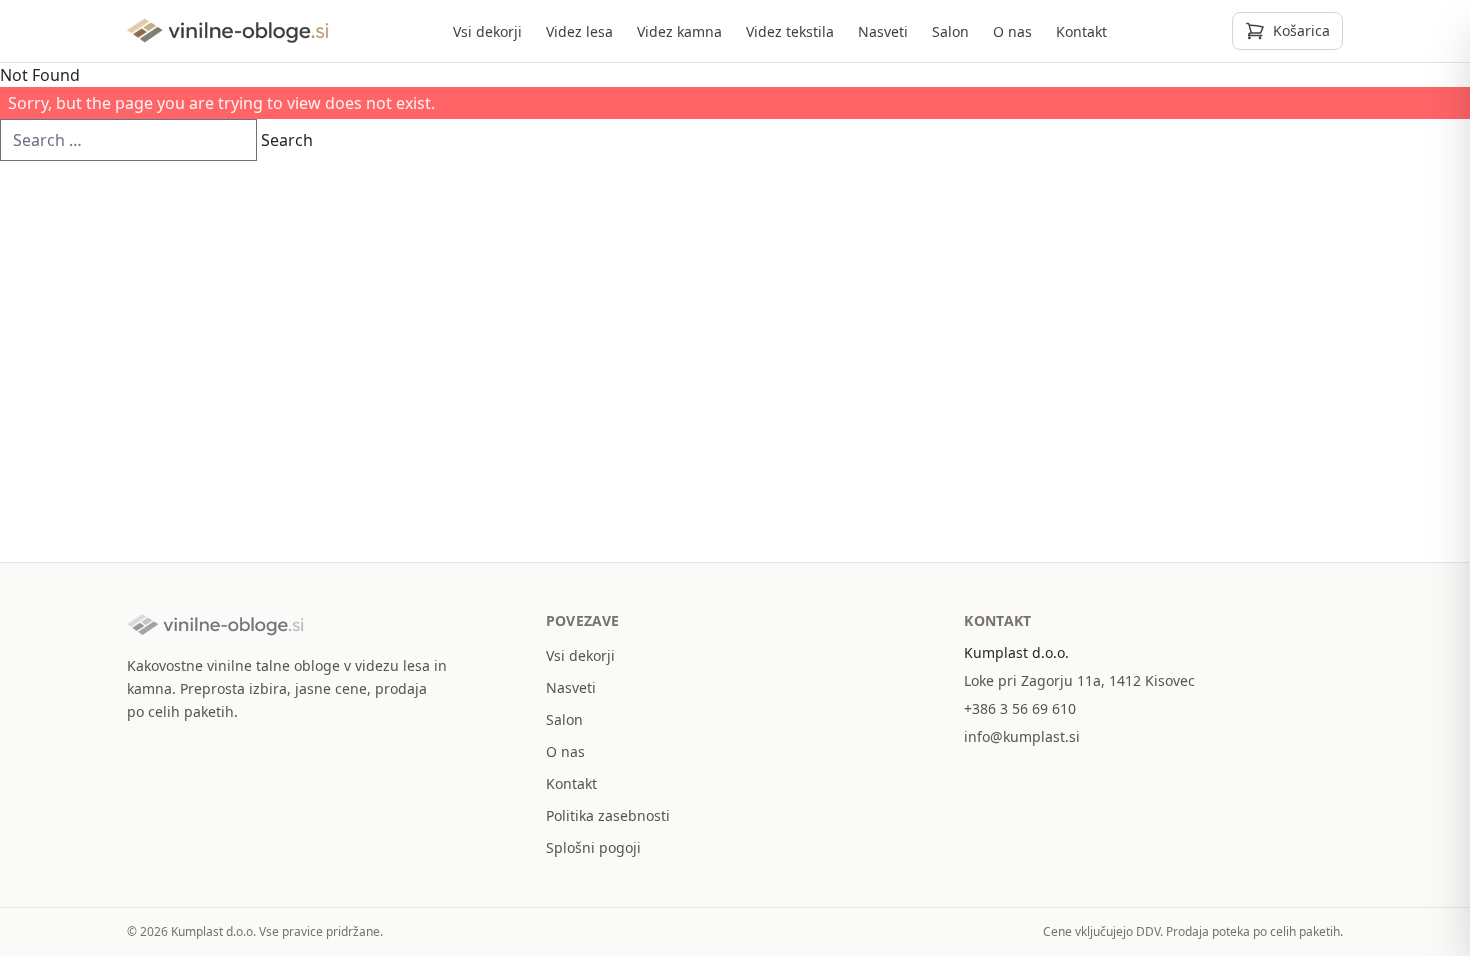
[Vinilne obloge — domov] (228, 31)
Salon (950, 31)
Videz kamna (679, 31)
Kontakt (1081, 31)
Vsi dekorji (487, 31)
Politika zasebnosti (608, 815)
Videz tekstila (790, 31)
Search (287, 140)
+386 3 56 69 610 (1020, 708)
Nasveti (883, 31)
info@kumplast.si (1022, 736)
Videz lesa (579, 31)
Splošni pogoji (593, 847)
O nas (1012, 31)
